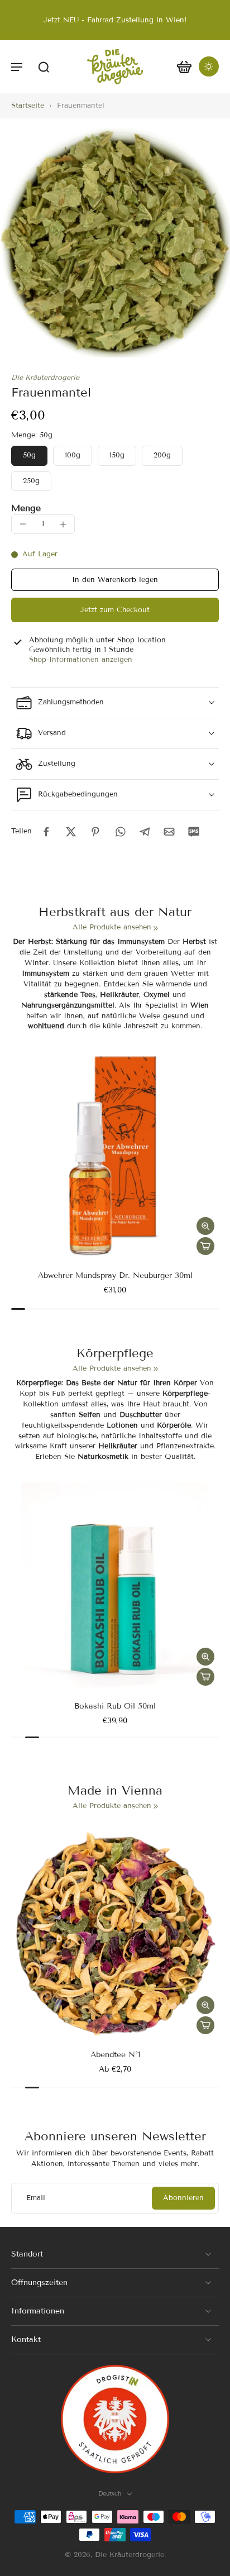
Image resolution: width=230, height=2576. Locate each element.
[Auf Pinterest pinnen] (95, 832)
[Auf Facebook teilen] (46, 832)
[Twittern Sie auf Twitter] (71, 832)
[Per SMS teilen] (194, 832)
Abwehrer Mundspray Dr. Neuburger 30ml (115, 1275)
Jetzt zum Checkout (115, 610)
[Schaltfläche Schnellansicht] (205, 1226)
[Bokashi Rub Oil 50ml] (115, 1586)
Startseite (28, 106)
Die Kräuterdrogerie (45, 378)
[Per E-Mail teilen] (169, 832)
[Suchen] (44, 66)
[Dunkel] (209, 66)
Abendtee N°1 (115, 2055)
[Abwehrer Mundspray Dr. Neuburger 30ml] (115, 1156)
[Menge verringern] (23, 524)
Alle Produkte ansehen (112, 927)
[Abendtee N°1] (115, 1935)
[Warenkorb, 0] (184, 67)
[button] (17, 66)
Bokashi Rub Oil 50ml (115, 1706)
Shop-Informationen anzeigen (81, 660)
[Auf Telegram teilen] (145, 832)
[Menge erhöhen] (63, 524)
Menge (26, 508)
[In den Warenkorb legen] (205, 1246)
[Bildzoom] (115, 242)
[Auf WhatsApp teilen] (120, 832)
